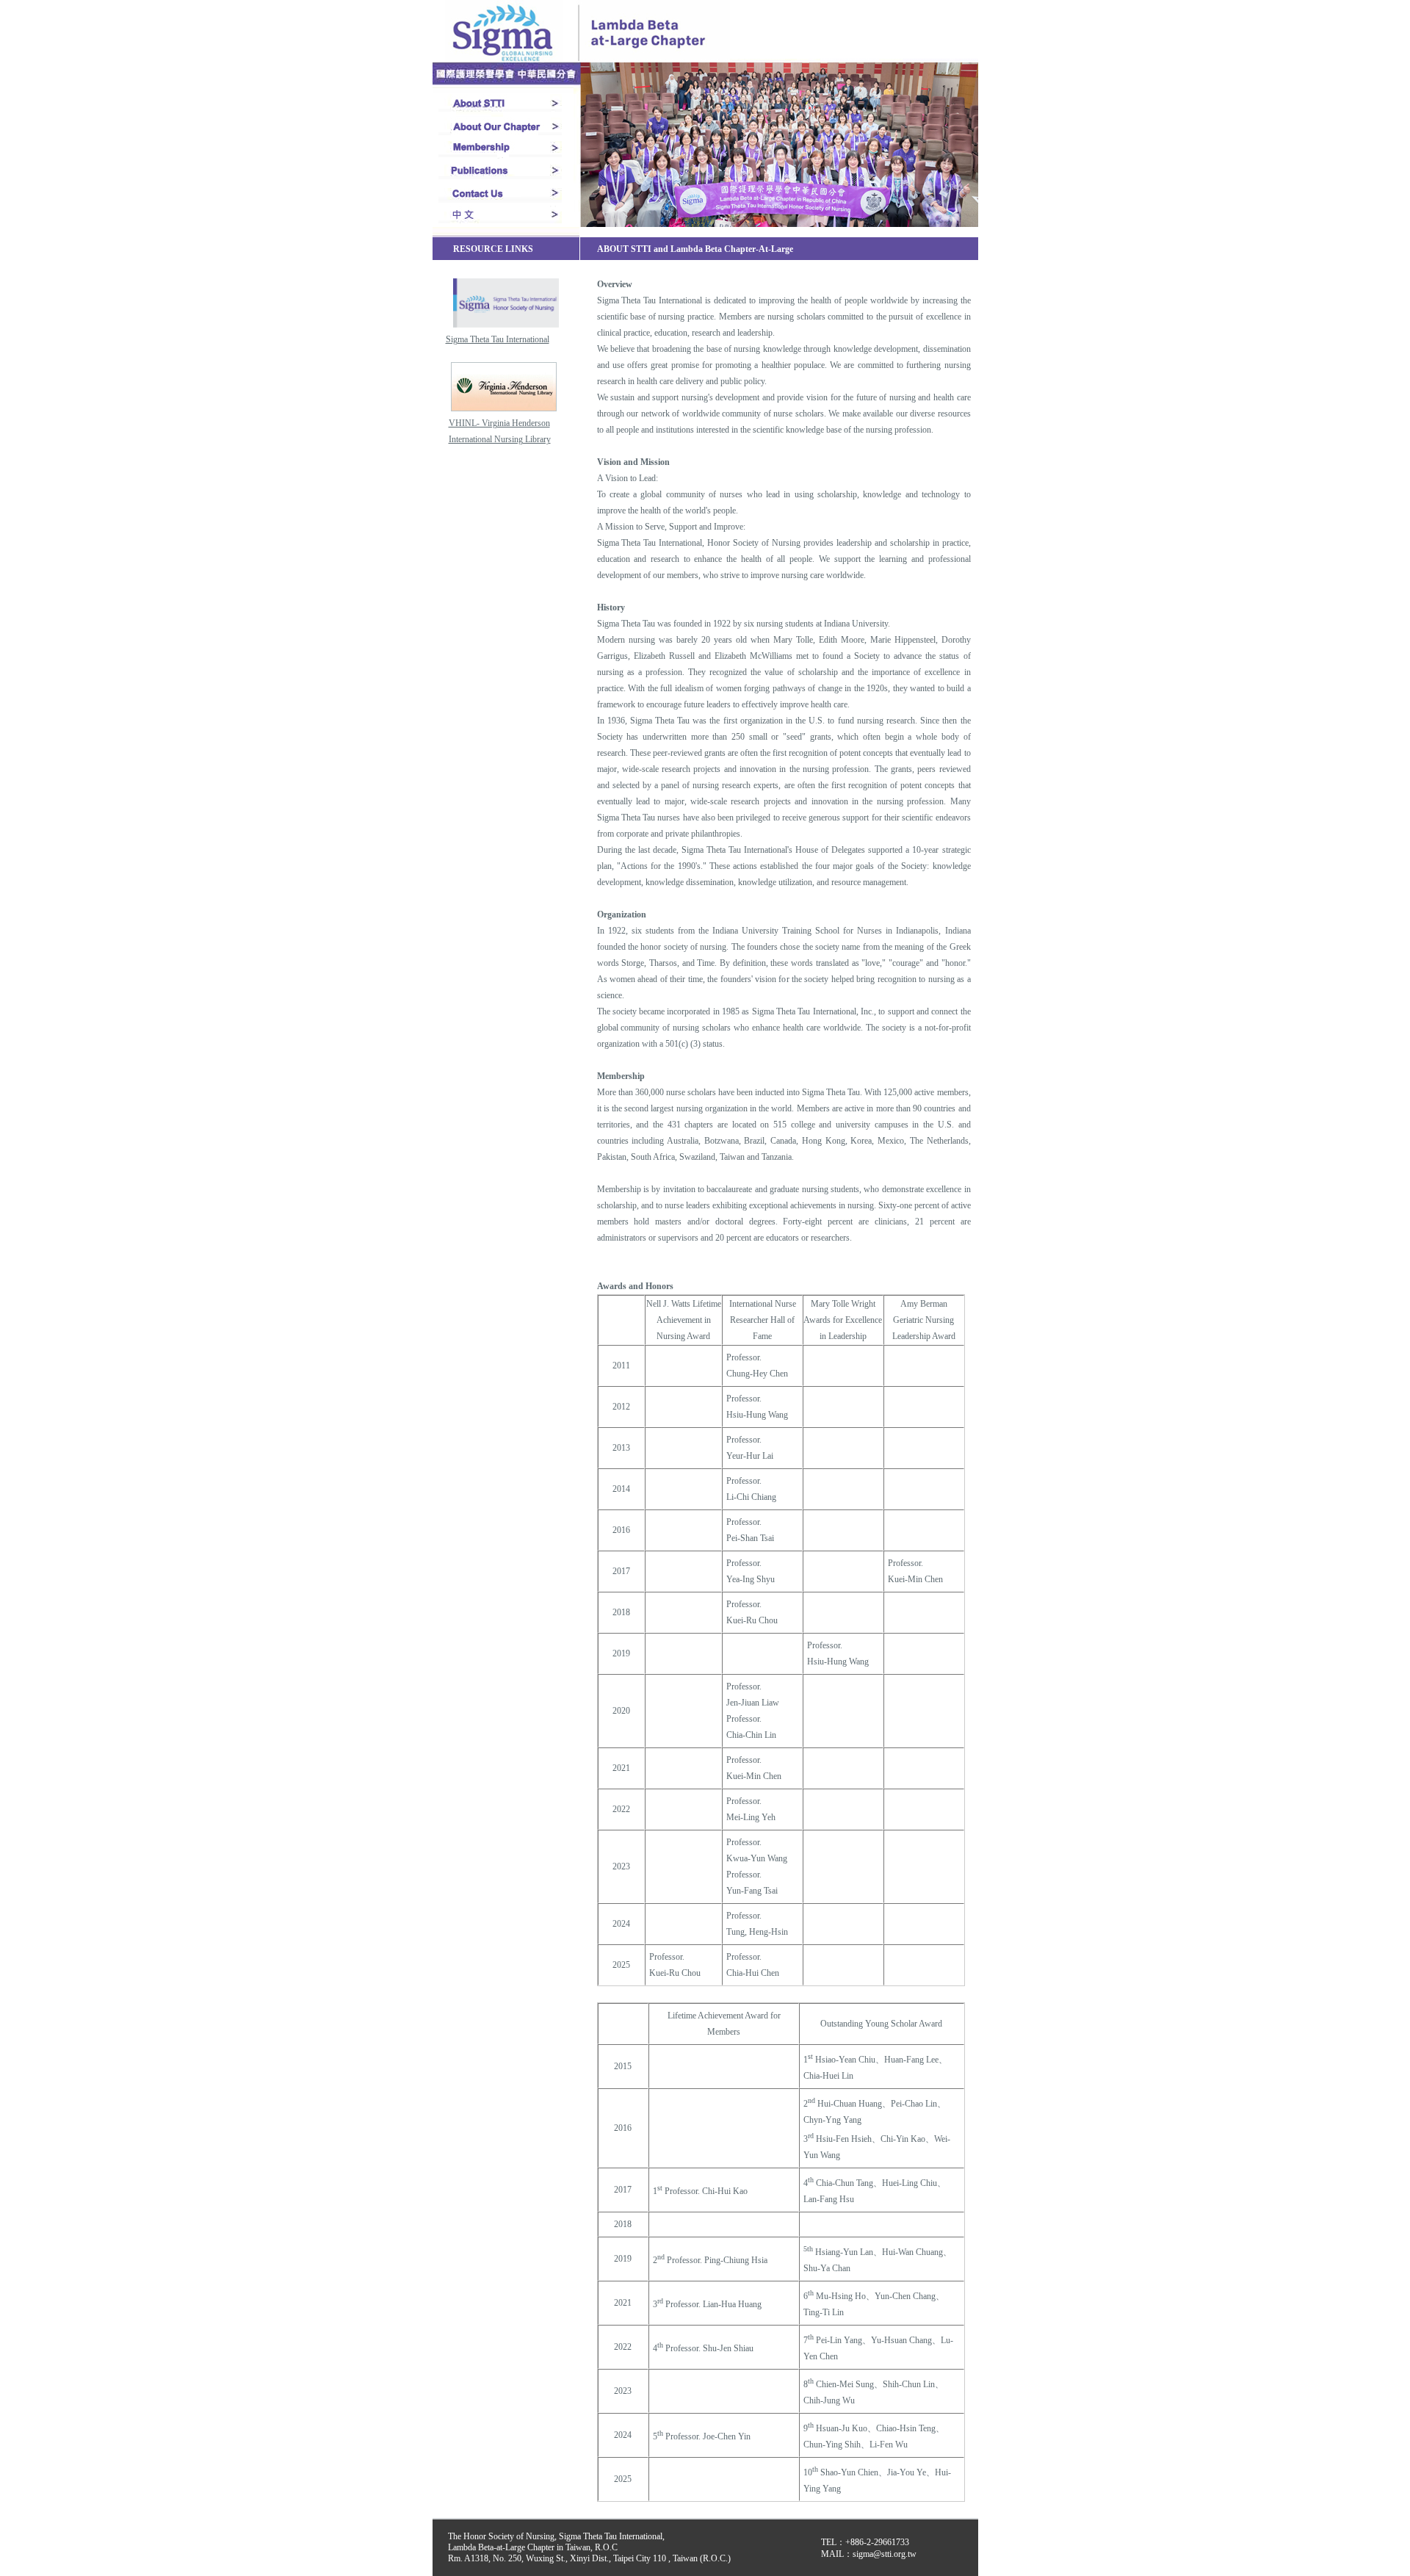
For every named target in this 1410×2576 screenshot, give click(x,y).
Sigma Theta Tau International (498, 339)
